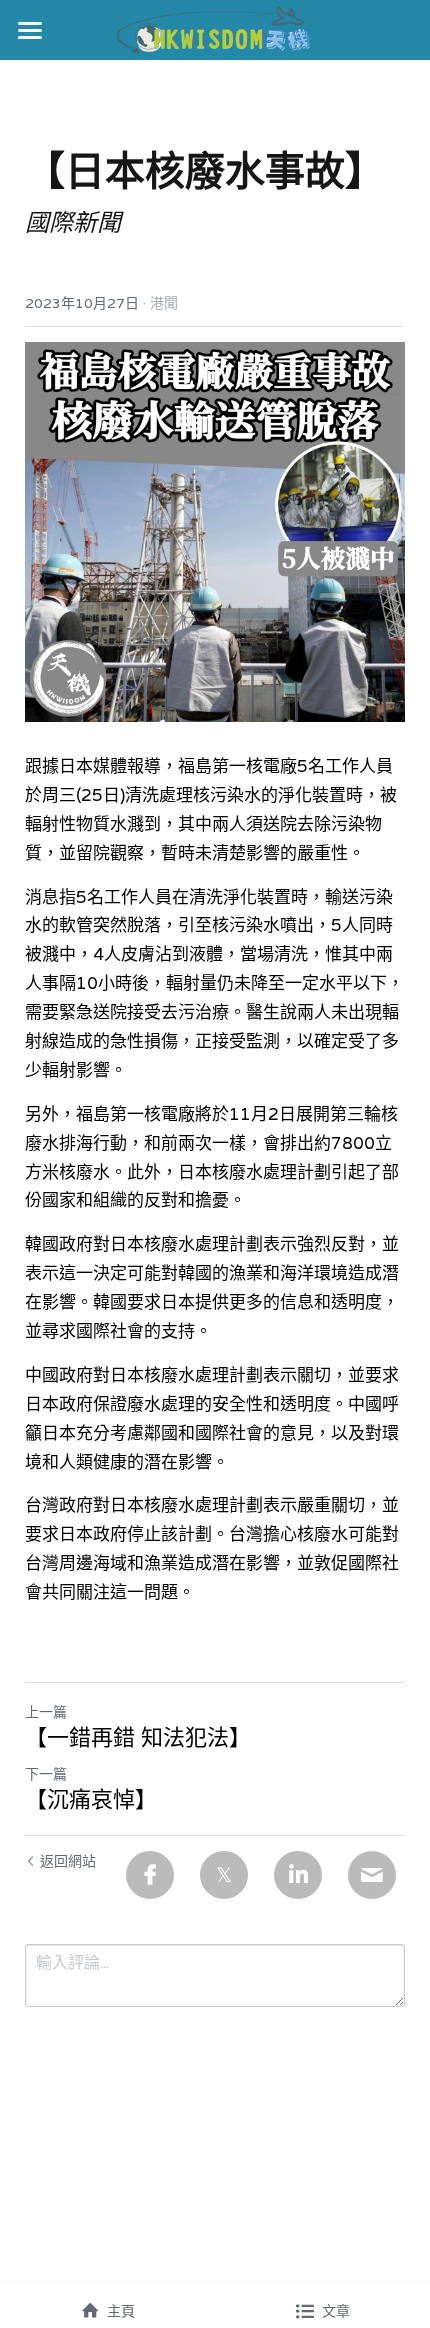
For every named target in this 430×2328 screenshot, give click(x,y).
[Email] (372, 1875)
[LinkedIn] (298, 1875)
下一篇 (46, 1774)
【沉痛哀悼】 (91, 1799)
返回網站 (68, 1861)
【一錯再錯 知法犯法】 (138, 1737)
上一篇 (46, 1712)
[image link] (215, 28)
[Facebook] (150, 1875)
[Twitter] (224, 1875)
